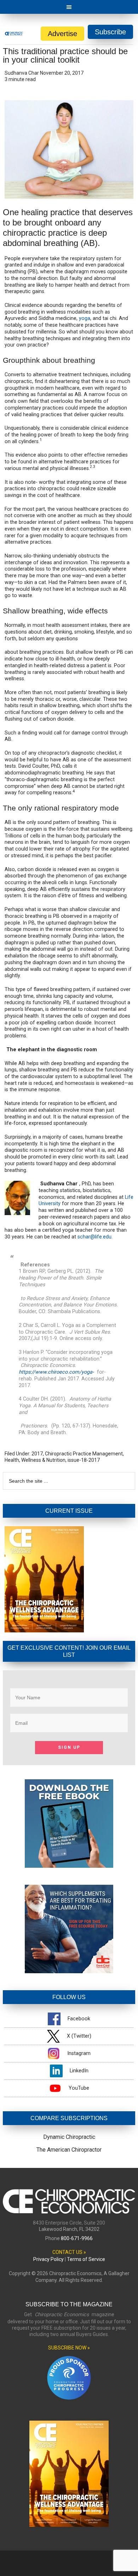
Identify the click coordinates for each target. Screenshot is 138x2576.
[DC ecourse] (69, 1971)
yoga (85, 318)
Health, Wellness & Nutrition (35, 1460)
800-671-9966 (77, 2238)
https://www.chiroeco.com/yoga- (56, 1372)
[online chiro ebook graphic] (69, 1866)
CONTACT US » (69, 2252)
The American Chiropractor (69, 2150)
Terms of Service (86, 2259)
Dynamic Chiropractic (69, 2137)
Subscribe (110, 32)
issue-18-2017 (84, 1460)
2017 (37, 1454)
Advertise (62, 34)
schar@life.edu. (95, 1237)
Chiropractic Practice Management (84, 1454)
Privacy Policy (48, 2259)
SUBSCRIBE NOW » (69, 2348)
